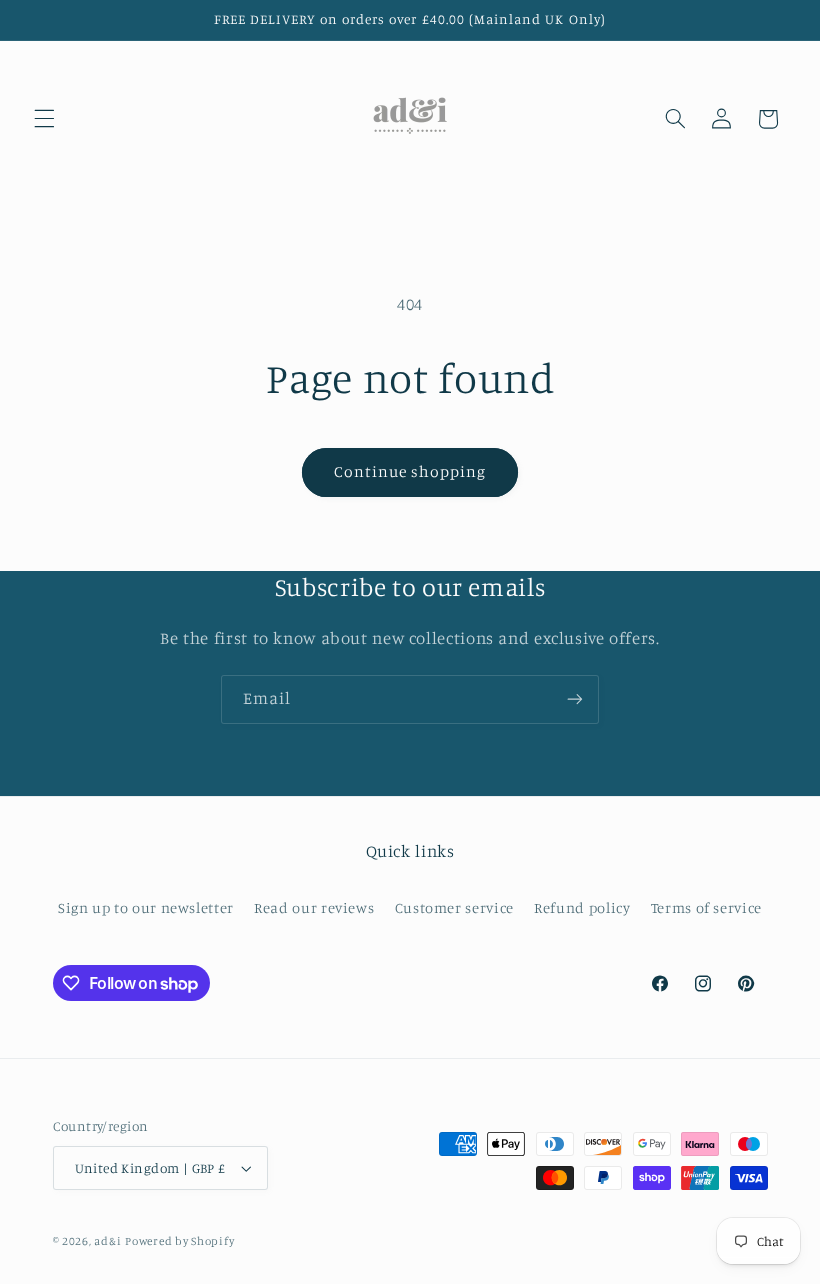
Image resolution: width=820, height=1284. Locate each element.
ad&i (107, 1241)
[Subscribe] (575, 699)
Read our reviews (314, 907)
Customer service (454, 907)
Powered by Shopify (179, 1241)
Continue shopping (410, 471)
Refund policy (582, 907)
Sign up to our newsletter (146, 907)
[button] (44, 119)
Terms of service (706, 907)
